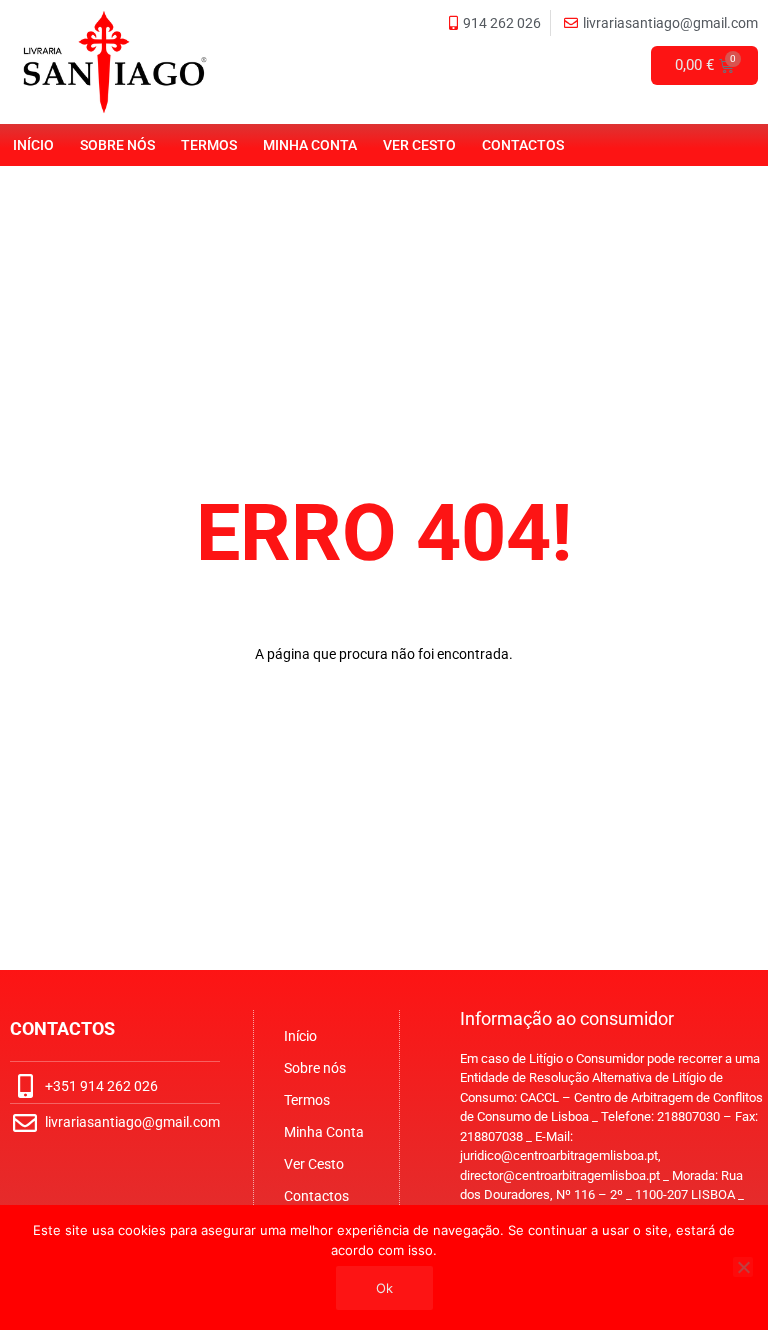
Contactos (523, 145)
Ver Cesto (419, 145)
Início (33, 145)
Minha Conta (310, 145)
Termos (209, 145)
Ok (384, 1288)
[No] (743, 1267)
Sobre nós (117, 145)
